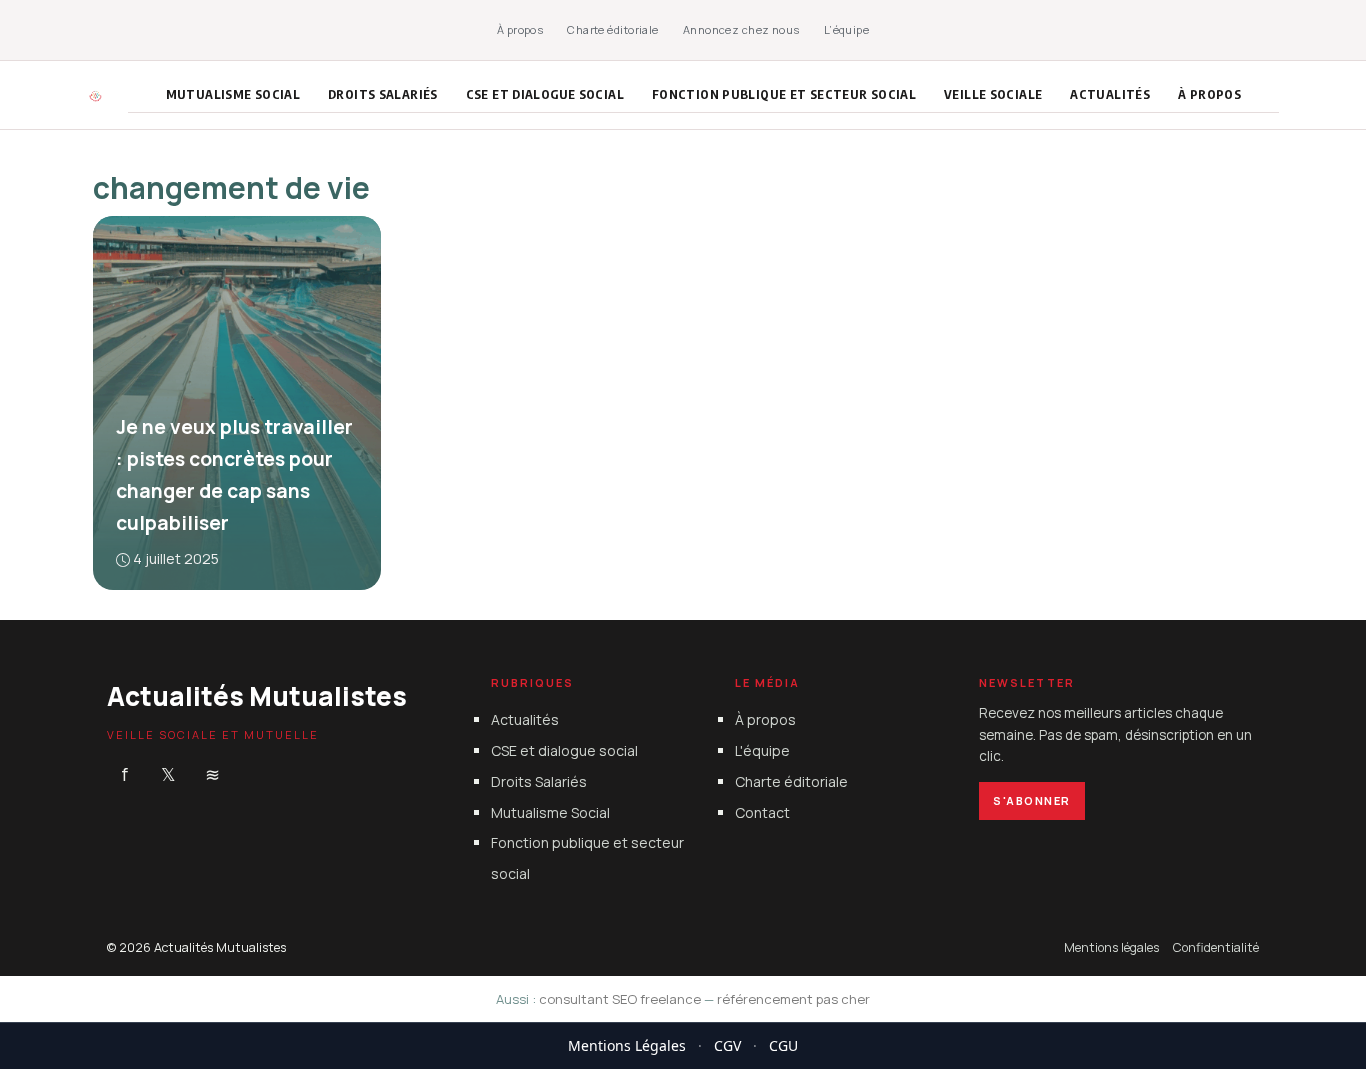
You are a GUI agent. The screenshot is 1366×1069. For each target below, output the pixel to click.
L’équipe (847, 29)
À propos (520, 29)
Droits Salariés (383, 94)
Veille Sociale (993, 94)
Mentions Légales (627, 1045)
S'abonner (1032, 800)
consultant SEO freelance (620, 999)
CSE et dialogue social (545, 94)
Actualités (1110, 94)
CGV (727, 1045)
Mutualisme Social (233, 94)
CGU (783, 1045)
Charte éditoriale (612, 29)
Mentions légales (1111, 947)
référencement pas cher (793, 999)
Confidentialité (1216, 947)
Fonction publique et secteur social (784, 94)
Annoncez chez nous (741, 29)
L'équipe (762, 750)
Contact (762, 811)
